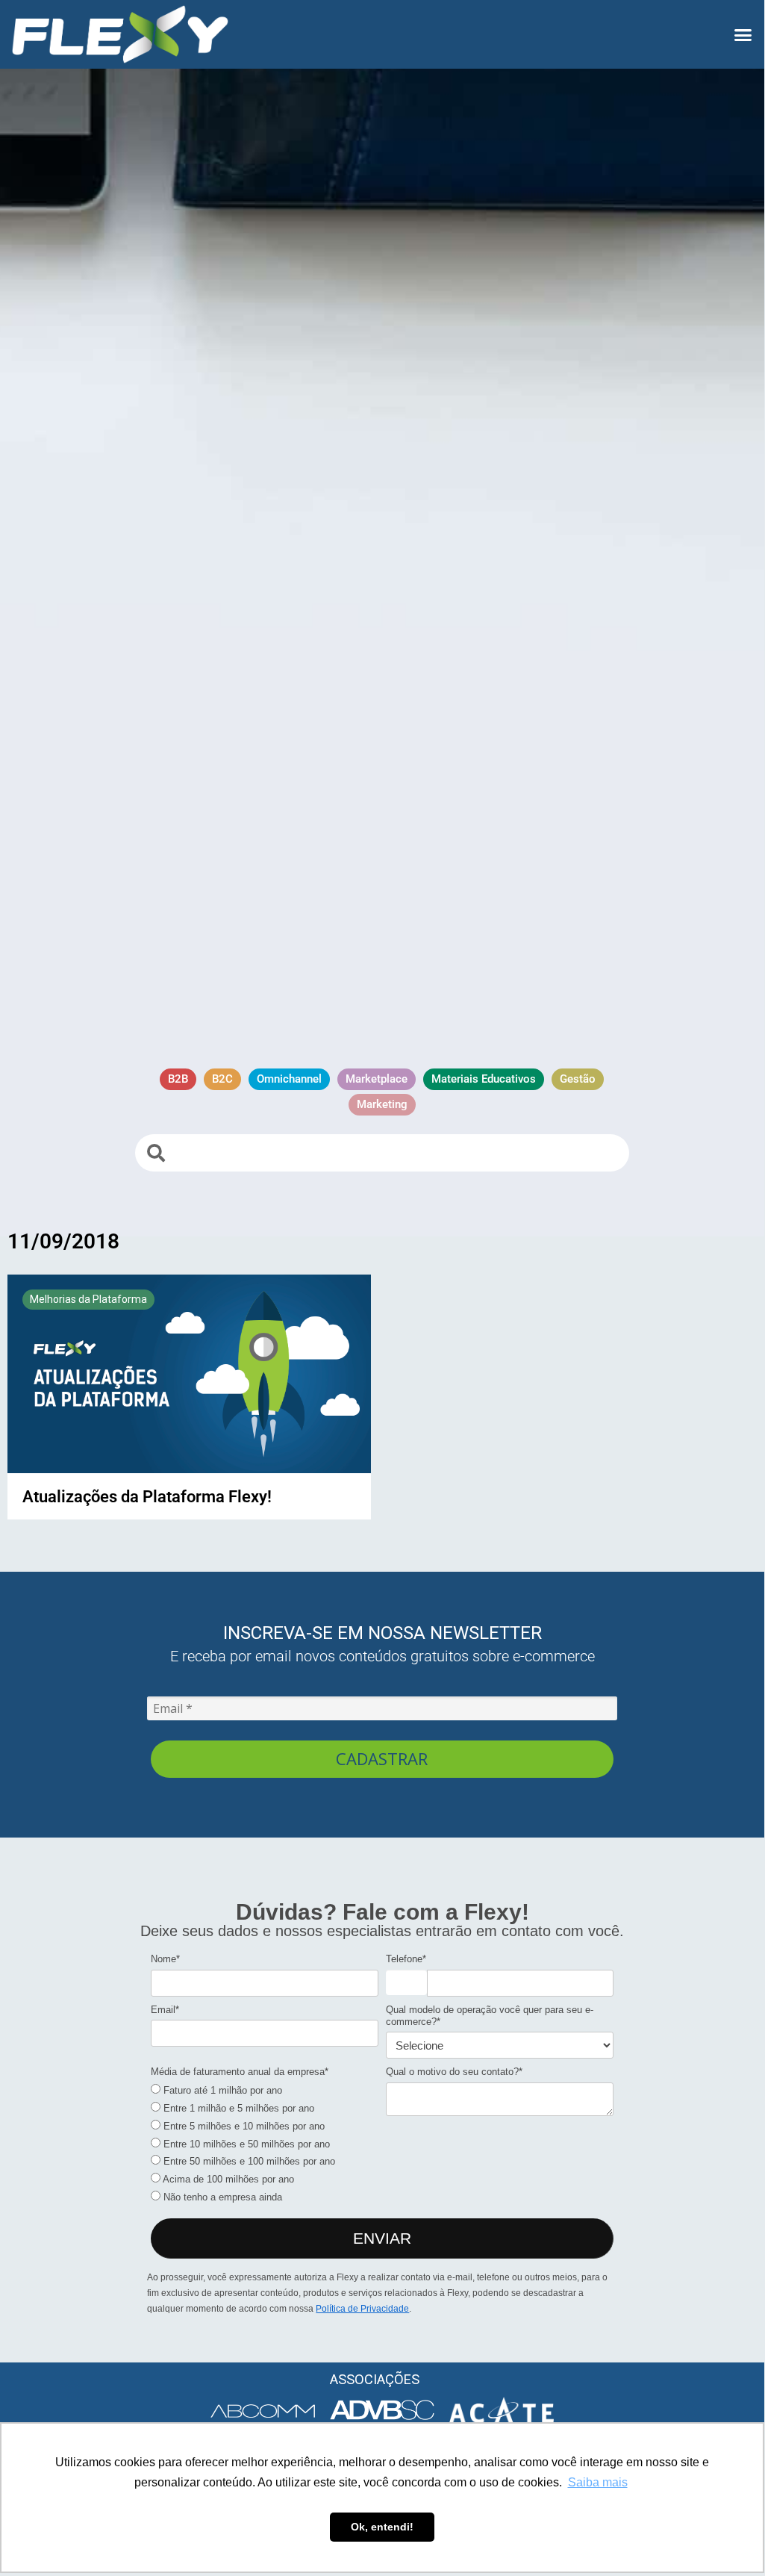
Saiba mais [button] (598, 2482)
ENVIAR (382, 2238)
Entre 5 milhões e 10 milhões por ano (243, 2126)
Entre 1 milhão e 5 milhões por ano (237, 2108)
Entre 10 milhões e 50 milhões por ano (245, 2144)
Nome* (165, 1959)
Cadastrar (382, 1758)
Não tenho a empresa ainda (221, 2197)
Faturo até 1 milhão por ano (221, 2090)
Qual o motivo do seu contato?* (454, 2072)
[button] (743, 34)
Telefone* (406, 1959)
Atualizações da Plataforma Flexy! (147, 1496)
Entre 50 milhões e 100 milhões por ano (248, 2161)
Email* (165, 2010)
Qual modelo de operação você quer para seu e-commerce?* (490, 2016)
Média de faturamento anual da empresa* (240, 2072)
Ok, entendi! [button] (382, 2527)
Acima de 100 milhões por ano (227, 2179)
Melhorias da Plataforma (88, 1299)
